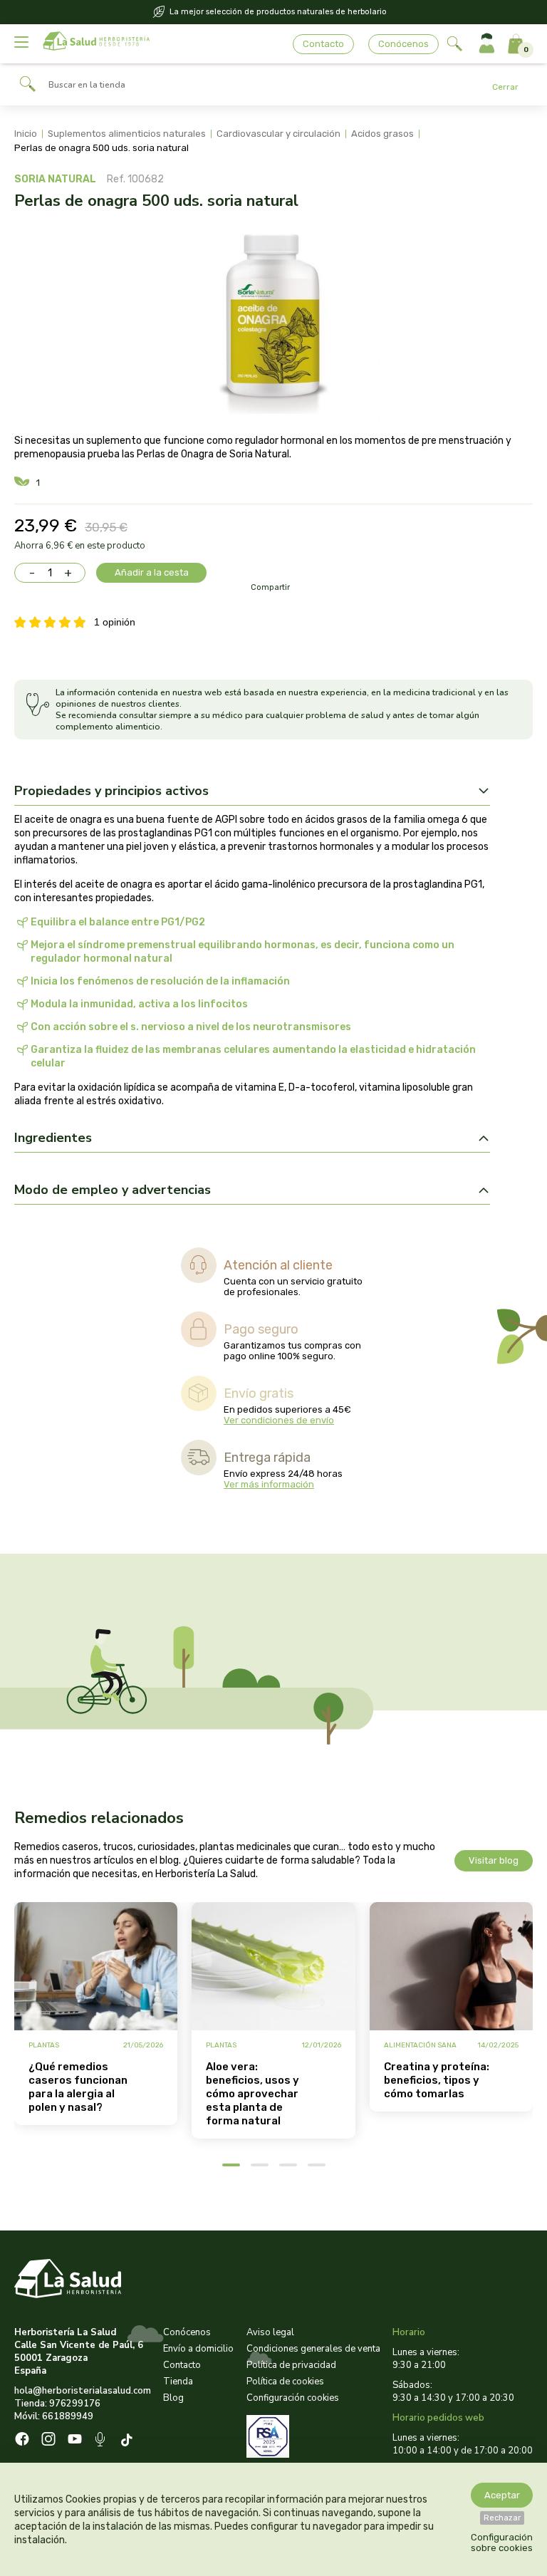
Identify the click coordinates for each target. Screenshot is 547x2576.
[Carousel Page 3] (288, 2165)
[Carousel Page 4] (317, 2165)
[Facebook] (22, 2441)
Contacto (323, 44)
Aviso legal (270, 2332)
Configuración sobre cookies (502, 2543)
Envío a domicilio (198, 2349)
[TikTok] (129, 2441)
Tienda (178, 2382)
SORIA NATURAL (55, 179)
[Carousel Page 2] (260, 2165)
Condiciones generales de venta (313, 2349)
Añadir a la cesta (152, 572)
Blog (173, 2398)
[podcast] (101, 2441)
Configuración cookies (293, 2398)
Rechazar (502, 2518)
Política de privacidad (291, 2365)
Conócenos (403, 44)
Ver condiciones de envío (279, 1420)
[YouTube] (75, 2441)
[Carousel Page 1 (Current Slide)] (231, 2165)
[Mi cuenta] (487, 44)
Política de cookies (285, 2382)
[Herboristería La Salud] (96, 44)
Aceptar (502, 2495)
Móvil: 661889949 (54, 2416)
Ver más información (269, 1484)
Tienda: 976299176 (57, 2404)
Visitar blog (494, 1860)
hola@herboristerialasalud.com (83, 2391)
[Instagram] (48, 2441)
